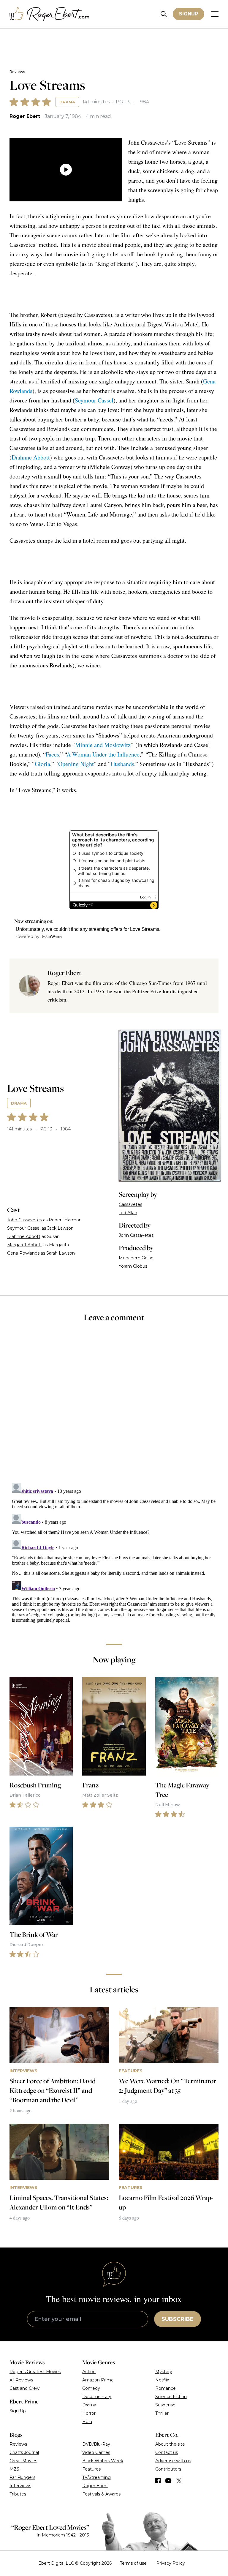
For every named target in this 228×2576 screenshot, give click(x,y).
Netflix (162, 2380)
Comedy (91, 2388)
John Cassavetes (24, 1220)
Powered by (27, 936)
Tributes (18, 2494)
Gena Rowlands (23, 1253)
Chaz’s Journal (24, 2452)
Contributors (168, 2469)
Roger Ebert (25, 116)
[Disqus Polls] (114, 1407)
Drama (67, 102)
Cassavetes (130, 1204)
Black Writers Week (103, 2461)
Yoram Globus (133, 1266)
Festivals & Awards (101, 2494)
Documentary (97, 2397)
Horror (89, 2413)
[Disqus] (114, 1555)
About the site (170, 2444)
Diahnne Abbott (31, 457)
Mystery (164, 2372)
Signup (189, 14)
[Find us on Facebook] (158, 2481)
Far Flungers (22, 2477)
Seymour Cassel (94, 400)
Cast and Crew (24, 2388)
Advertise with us (173, 2461)
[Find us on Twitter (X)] (179, 2481)
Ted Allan (128, 1213)
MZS (14, 2469)
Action (89, 2372)
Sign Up (18, 2411)
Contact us (167, 2452)
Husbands (122, 764)
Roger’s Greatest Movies (35, 2372)
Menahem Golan (136, 1258)
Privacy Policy (171, 2563)
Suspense (165, 2405)
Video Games (96, 2452)
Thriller (162, 2413)
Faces (52, 754)
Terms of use (133, 2563)
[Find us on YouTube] (168, 2481)
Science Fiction (171, 2397)
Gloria (42, 764)
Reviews (17, 72)
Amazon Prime (98, 2380)
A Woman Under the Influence (103, 754)
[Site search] (164, 14)
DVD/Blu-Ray (96, 2444)
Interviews (20, 2486)
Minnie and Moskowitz (103, 745)
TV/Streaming (96, 2477)
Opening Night (76, 764)
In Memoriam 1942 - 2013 (63, 2535)
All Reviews (21, 2380)
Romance (166, 2388)
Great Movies (23, 2461)
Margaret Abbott (25, 1245)
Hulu (87, 2422)
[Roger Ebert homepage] (50, 14)
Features (91, 2469)
